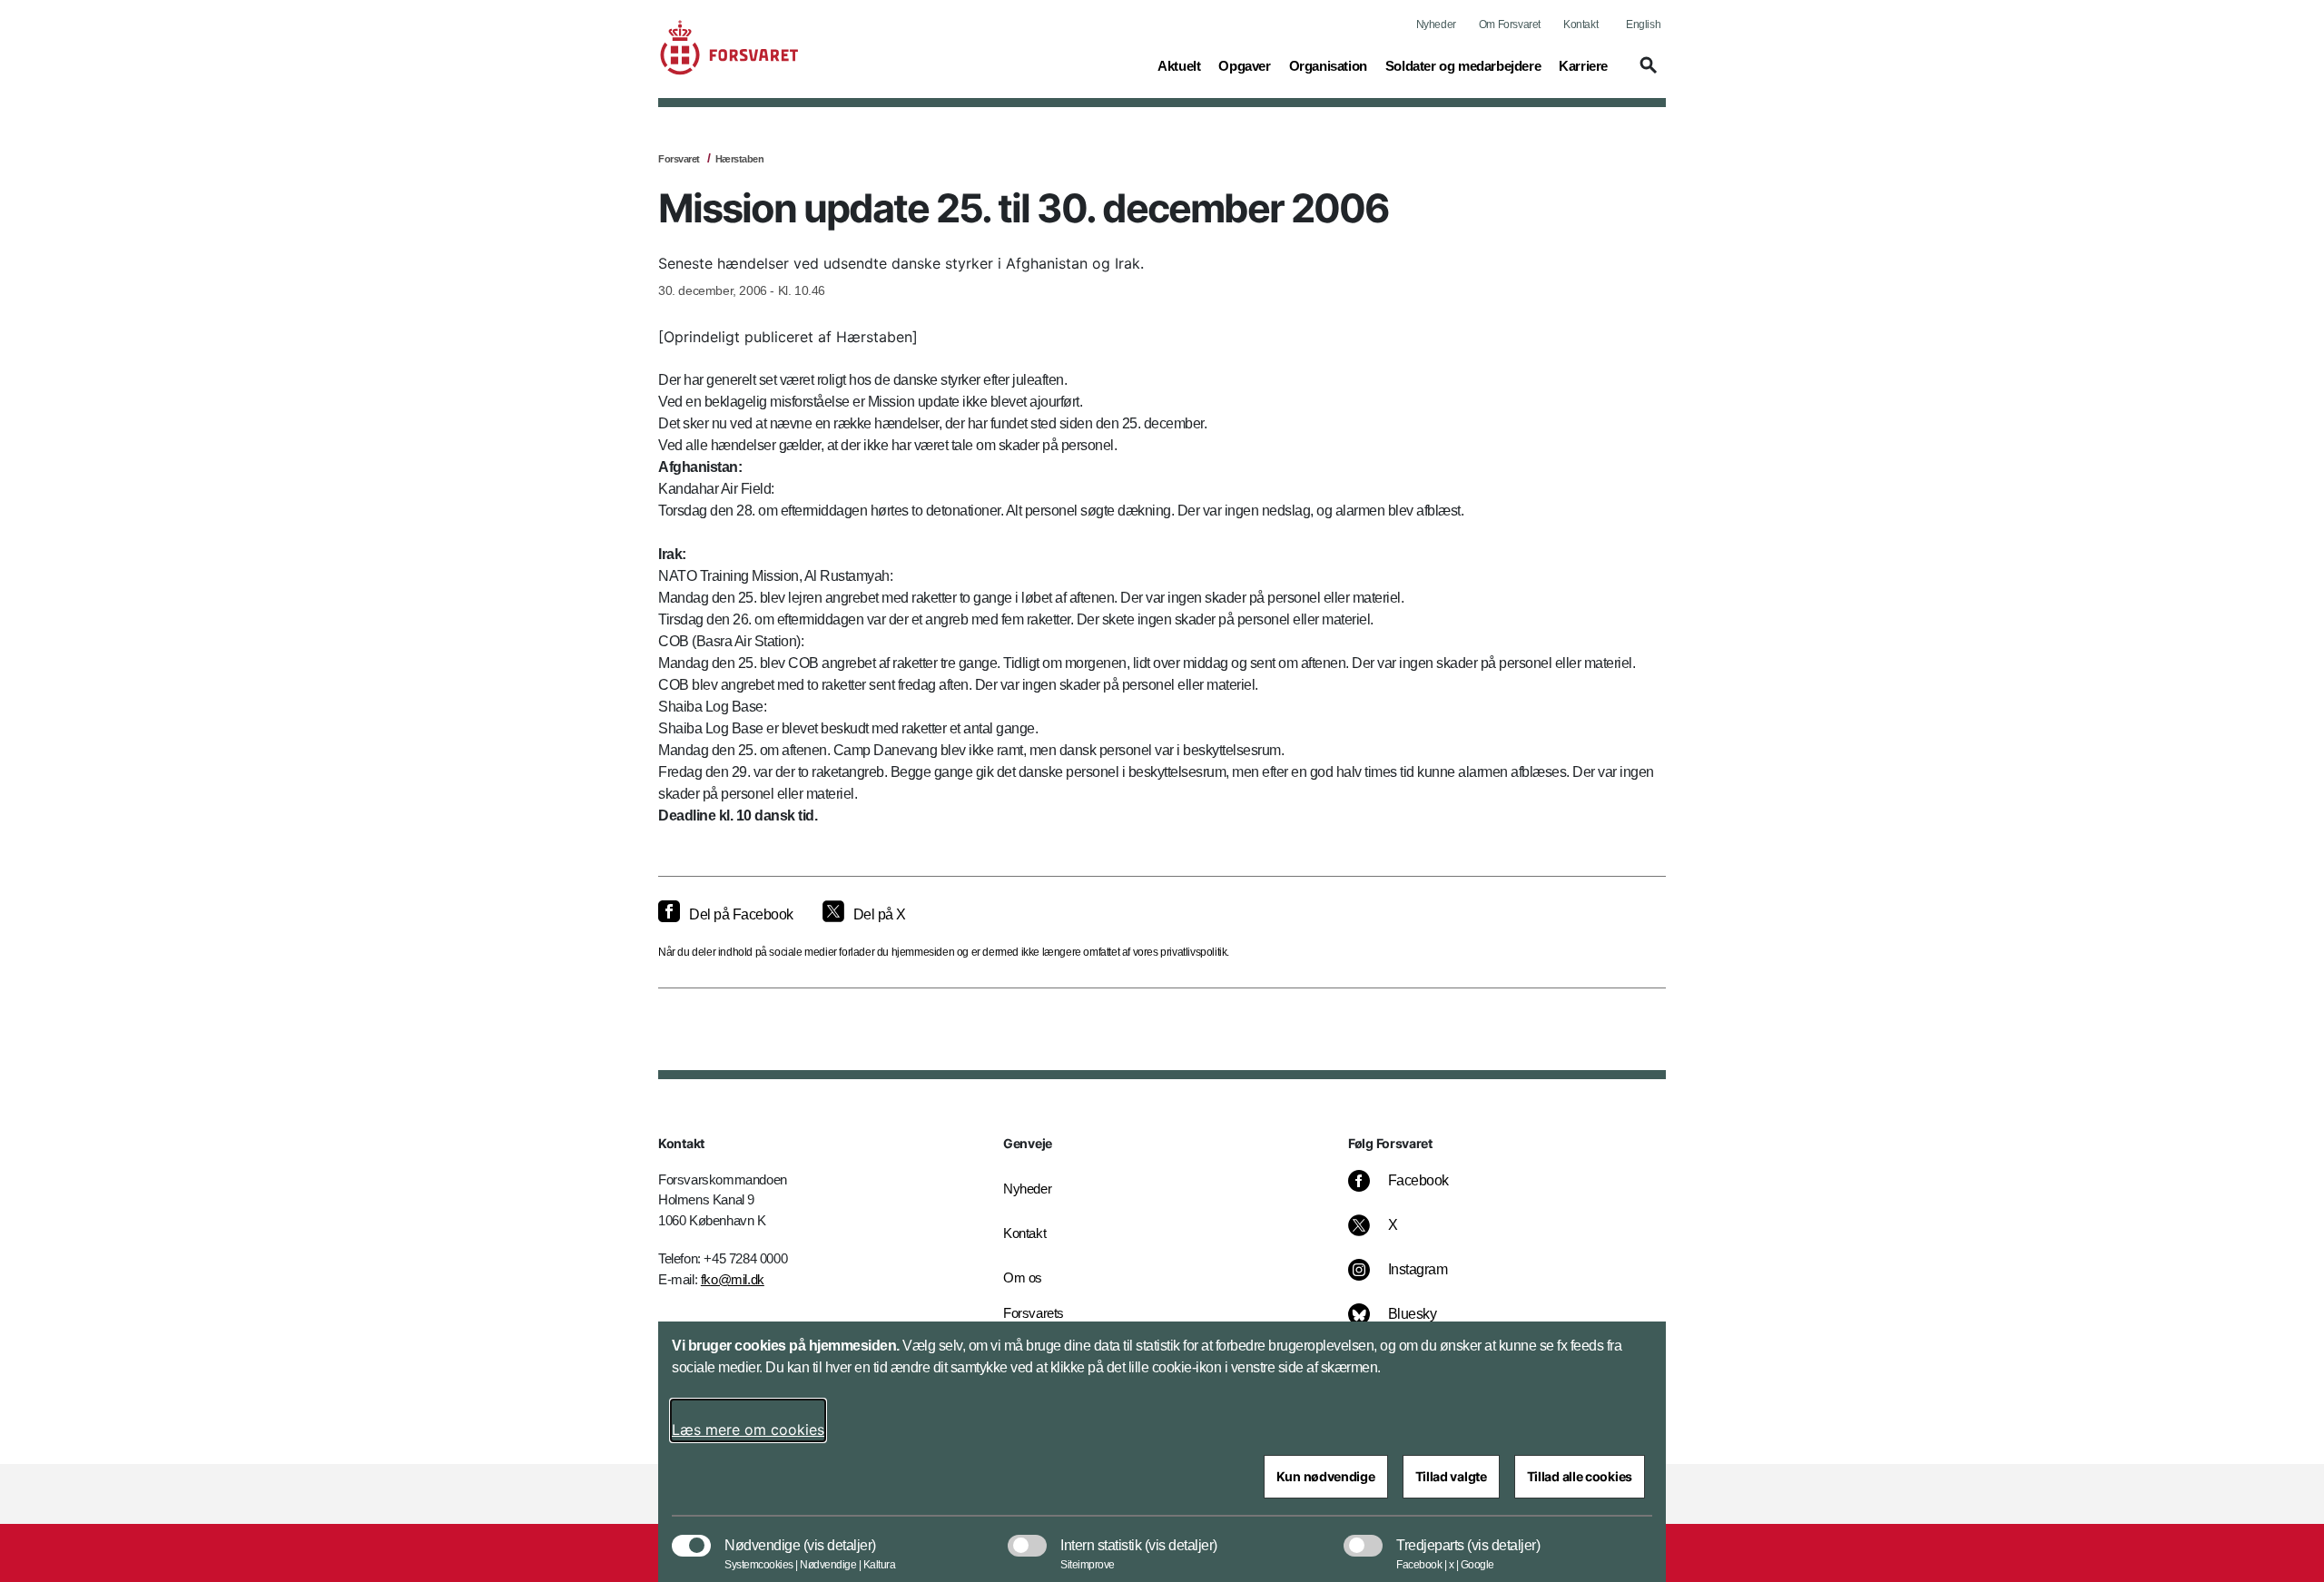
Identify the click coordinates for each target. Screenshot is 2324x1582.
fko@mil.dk (733, 1279)
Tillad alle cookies (1580, 1476)
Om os (1023, 1277)
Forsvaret (679, 159)
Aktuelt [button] (1179, 65)
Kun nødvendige (1326, 1476)
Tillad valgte (1451, 1476)
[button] (1646, 74)
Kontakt (1581, 25)
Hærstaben (740, 159)
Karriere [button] (1583, 65)
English (1643, 25)
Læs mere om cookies (748, 1430)
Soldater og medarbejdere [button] (1463, 65)
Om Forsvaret (1510, 25)
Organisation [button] (1328, 65)
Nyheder (1436, 25)
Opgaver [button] (1244, 65)
